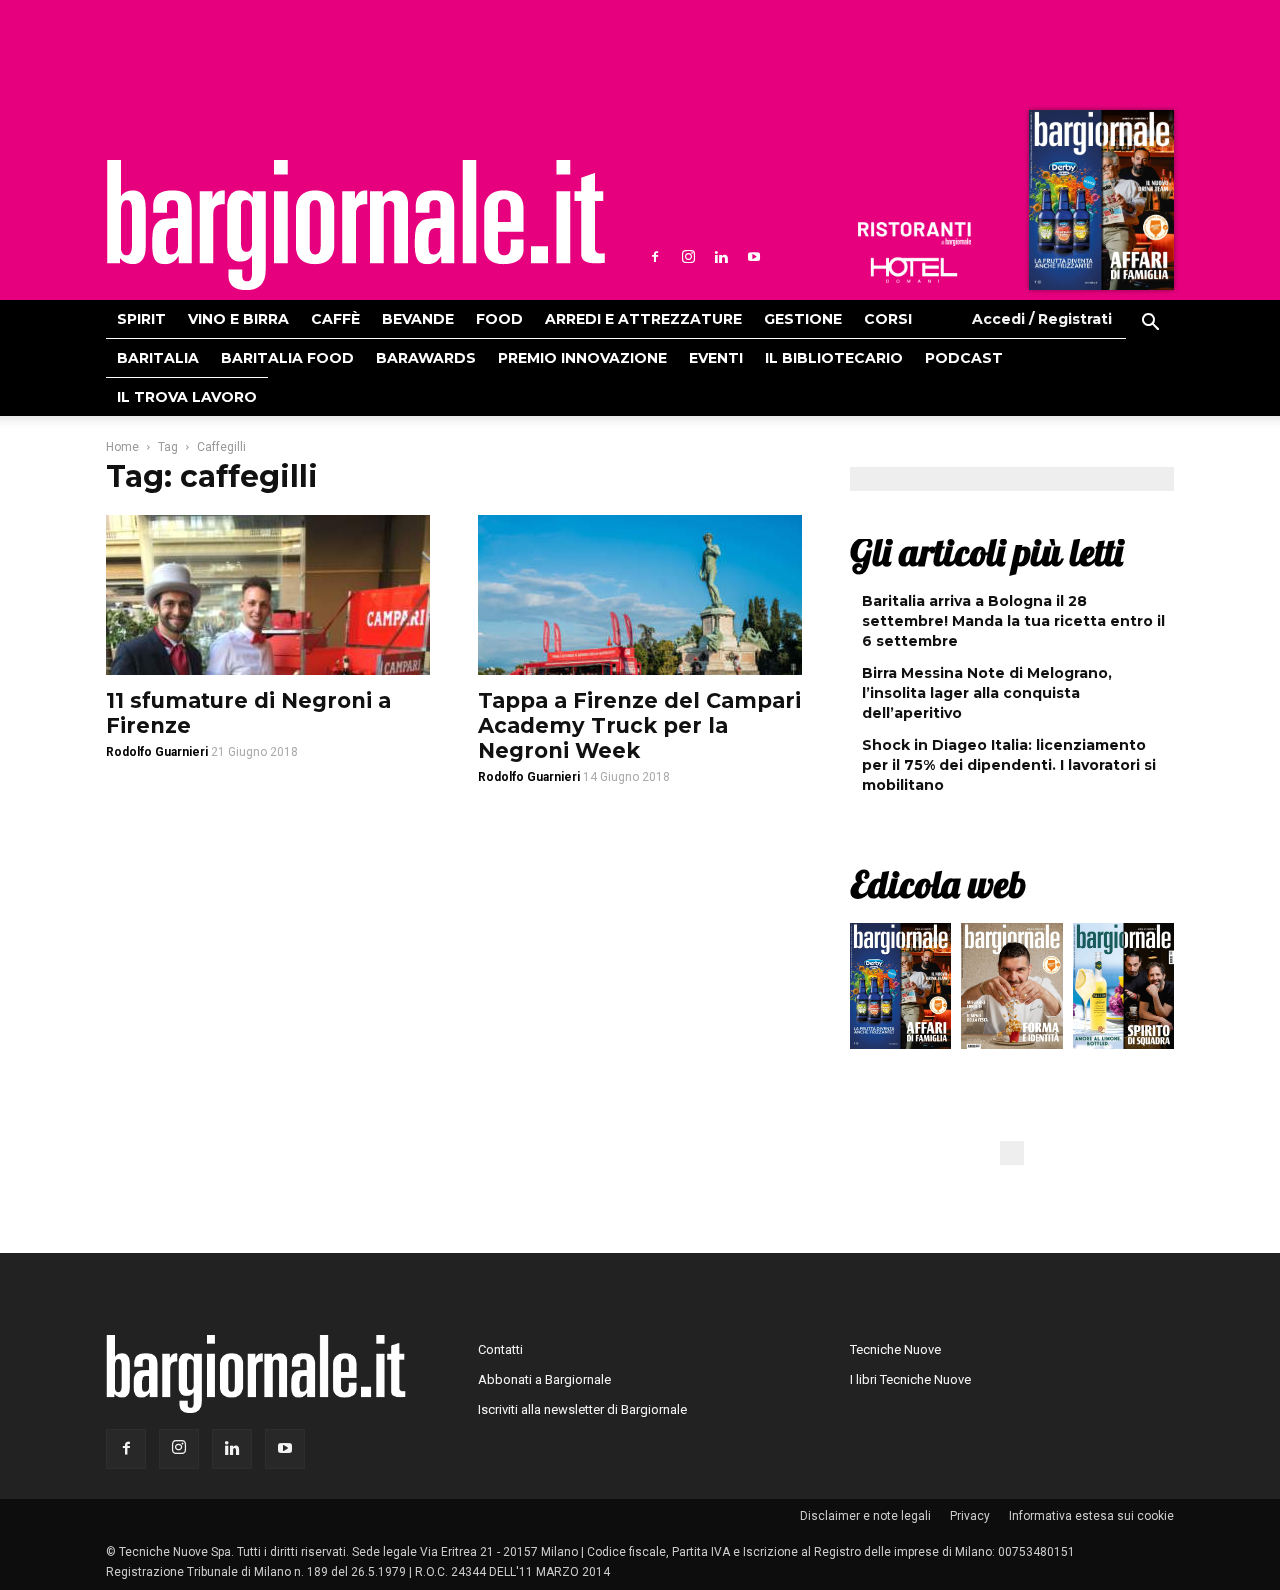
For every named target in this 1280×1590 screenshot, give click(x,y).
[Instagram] (688, 257)
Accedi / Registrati (1042, 319)
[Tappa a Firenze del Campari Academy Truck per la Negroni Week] (640, 595)
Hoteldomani (914, 270)
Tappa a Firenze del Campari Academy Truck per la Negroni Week (639, 725)
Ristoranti (914, 234)
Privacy (970, 1516)
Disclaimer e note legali (865, 1516)
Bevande (418, 319)
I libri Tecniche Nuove (910, 1379)
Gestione (803, 319)
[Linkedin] (721, 257)
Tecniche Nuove (895, 1349)
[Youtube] (754, 257)
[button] (1150, 325)
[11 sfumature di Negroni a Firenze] (268, 595)
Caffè (335, 319)
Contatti (500, 1349)
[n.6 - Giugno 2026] (1011, 991)
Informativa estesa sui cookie (1091, 1516)
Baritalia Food (287, 358)
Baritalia (158, 358)
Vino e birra (238, 319)
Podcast (964, 358)
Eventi (716, 358)
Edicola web (938, 884)
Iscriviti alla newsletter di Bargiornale (582, 1409)
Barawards (426, 358)
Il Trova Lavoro (187, 397)
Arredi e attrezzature (643, 319)
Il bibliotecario (834, 358)
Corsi (888, 319)
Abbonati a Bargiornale (544, 1379)
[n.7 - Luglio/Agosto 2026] (1099, 205)
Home (122, 447)
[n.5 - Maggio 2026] (1123, 991)
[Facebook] (655, 257)
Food (499, 319)
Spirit (141, 319)
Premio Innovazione (582, 358)
